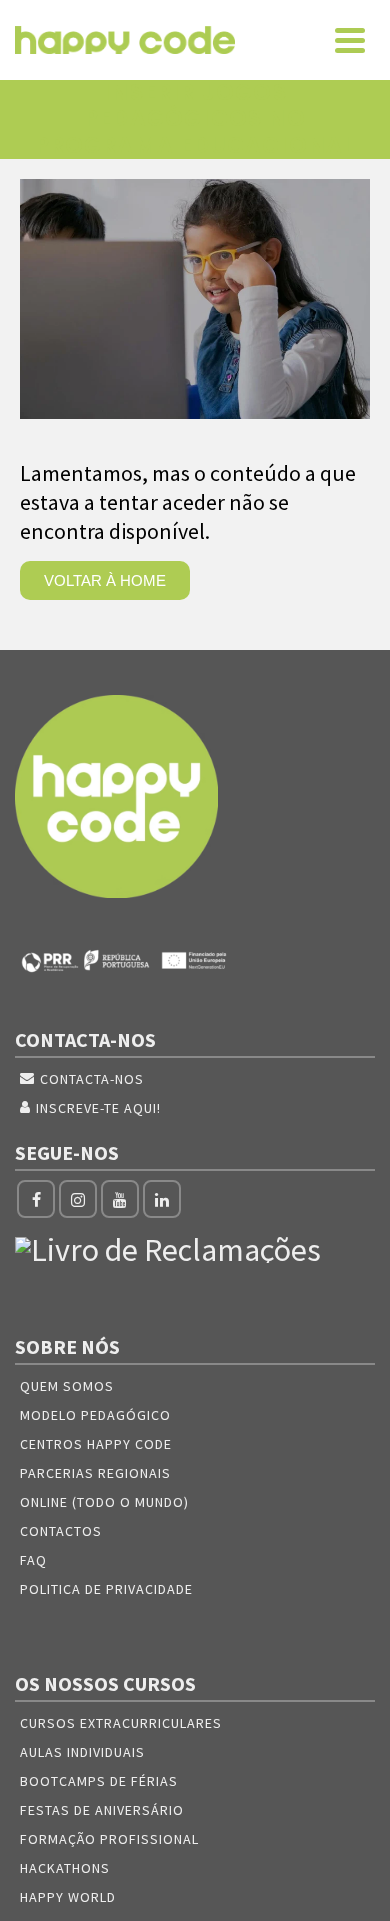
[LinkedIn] (162, 1199)
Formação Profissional (109, 1839)
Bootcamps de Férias (99, 1781)
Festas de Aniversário (102, 1810)
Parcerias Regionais (95, 1473)
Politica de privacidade (106, 1589)
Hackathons (65, 1868)
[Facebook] (36, 1199)
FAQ (33, 1560)
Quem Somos (67, 1386)
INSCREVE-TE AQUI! (98, 1108)
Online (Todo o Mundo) (104, 1502)
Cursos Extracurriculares (121, 1723)
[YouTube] (120, 1199)
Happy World (68, 1897)
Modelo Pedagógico (95, 1415)
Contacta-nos (92, 1079)
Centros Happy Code (96, 1444)
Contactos (61, 1531)
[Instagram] (78, 1199)
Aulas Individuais (82, 1752)
